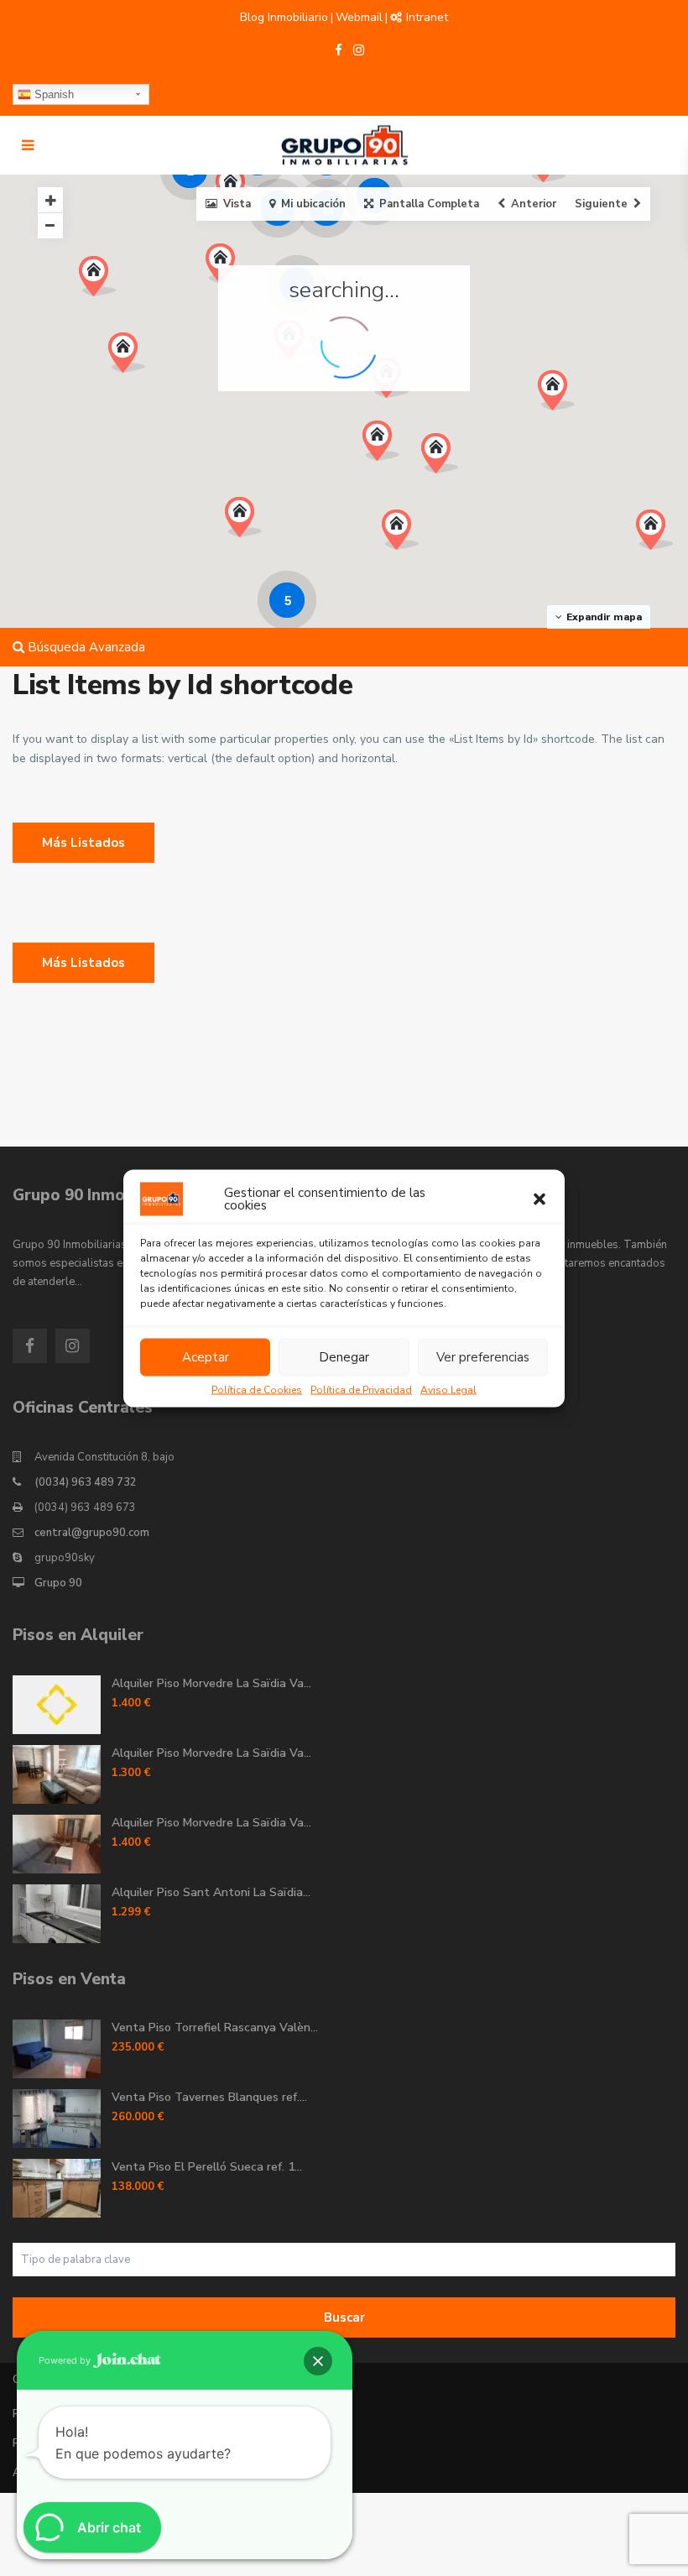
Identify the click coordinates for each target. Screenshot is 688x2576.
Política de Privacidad (361, 1389)
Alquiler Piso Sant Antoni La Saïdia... (211, 1892)
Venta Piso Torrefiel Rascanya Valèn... (215, 2027)
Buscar (344, 2317)
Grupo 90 (58, 1583)
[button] (539, 1199)
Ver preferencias (483, 1357)
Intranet (427, 17)
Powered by (66, 2360)
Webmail (359, 17)
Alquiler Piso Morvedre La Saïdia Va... (211, 1683)
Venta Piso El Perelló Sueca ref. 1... (207, 2167)
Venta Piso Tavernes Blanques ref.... (209, 2097)
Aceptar (206, 1357)
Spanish (52, 94)
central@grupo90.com (92, 1533)
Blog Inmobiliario (284, 17)
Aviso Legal (448, 1389)
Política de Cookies (257, 1389)
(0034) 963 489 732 (86, 1482)
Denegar (344, 1357)
